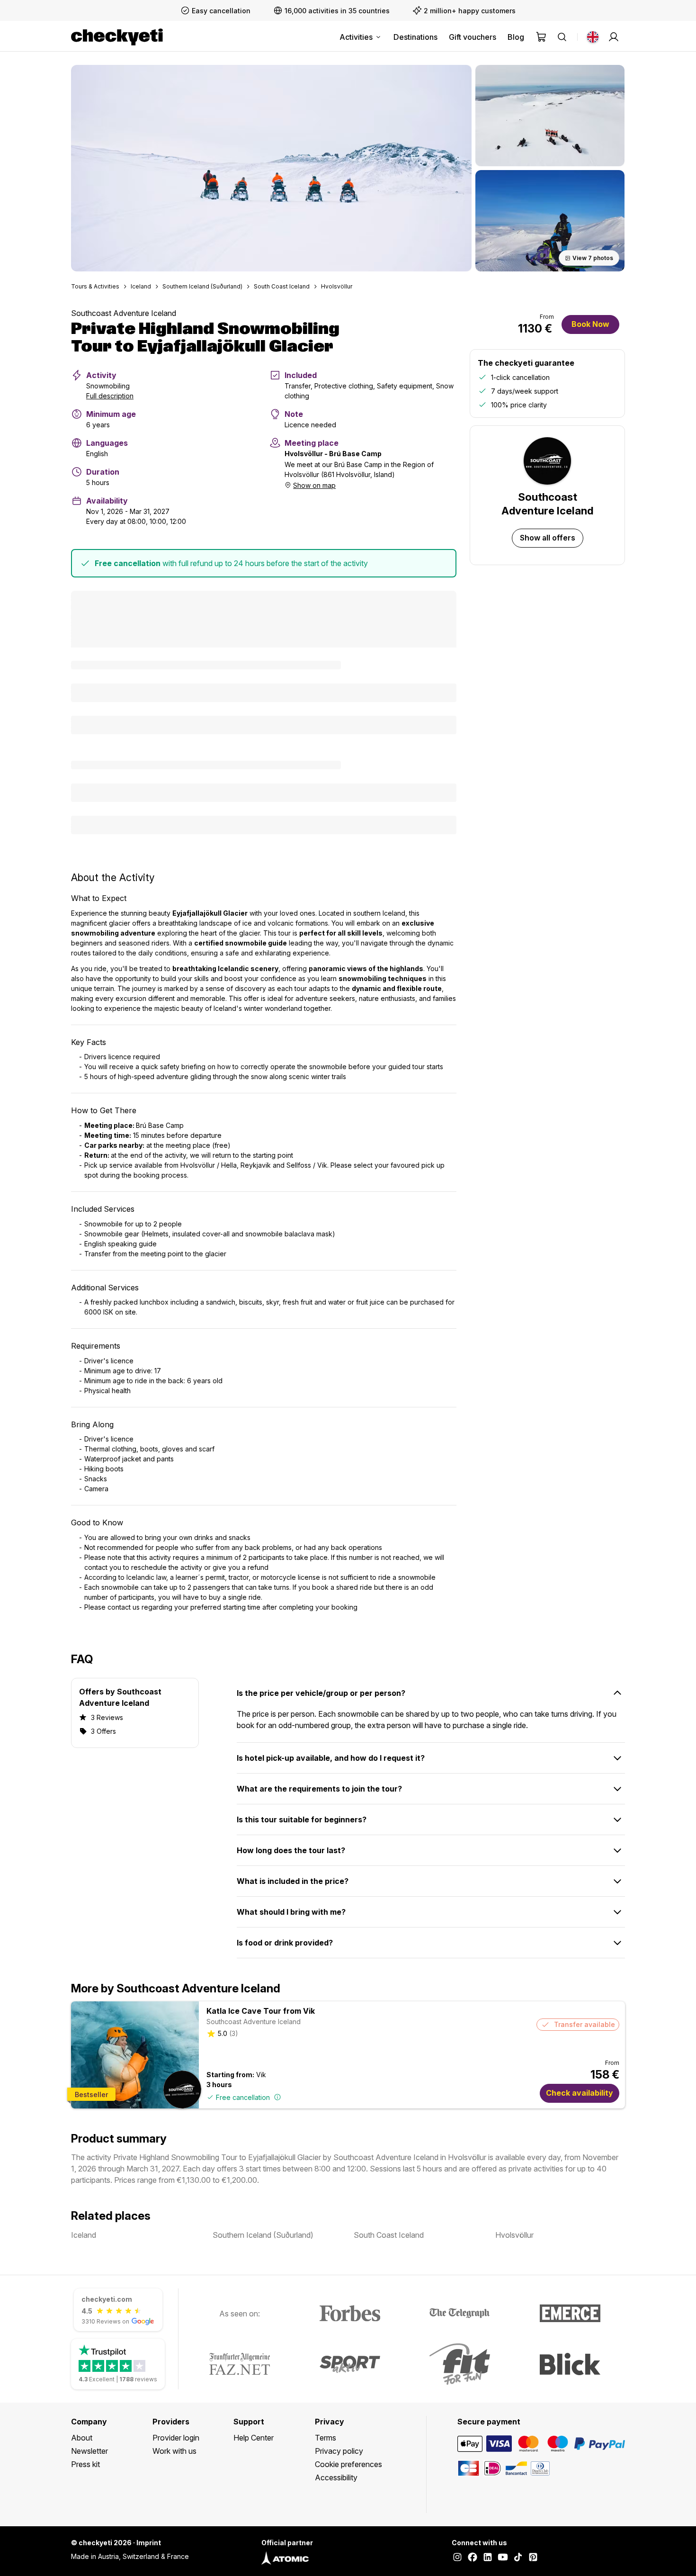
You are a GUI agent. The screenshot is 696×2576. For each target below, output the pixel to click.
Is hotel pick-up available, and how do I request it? (331, 1758)
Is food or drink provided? (285, 1943)
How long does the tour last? (291, 1850)
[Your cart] (541, 37)
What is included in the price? (293, 1881)
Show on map (314, 485)
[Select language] (593, 37)
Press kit (85, 2464)
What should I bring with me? (291, 1912)
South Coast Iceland (282, 286)
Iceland (141, 286)
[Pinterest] (533, 2558)
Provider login (176, 2438)
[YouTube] (503, 2558)
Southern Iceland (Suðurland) (202, 286)
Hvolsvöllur (337, 286)
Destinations (415, 37)
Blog (516, 37)
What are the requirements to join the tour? (319, 1789)
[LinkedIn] (488, 2558)
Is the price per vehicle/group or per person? (321, 1693)
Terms (326, 2438)
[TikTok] (518, 2558)
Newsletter (89, 2451)
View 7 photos (593, 258)
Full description (110, 396)
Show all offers (548, 538)
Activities (356, 37)
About (82, 2438)
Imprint (149, 2543)
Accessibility (336, 2477)
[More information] (277, 2097)
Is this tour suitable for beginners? (302, 1819)
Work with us (174, 2451)
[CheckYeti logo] (117, 37)
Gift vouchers (473, 37)
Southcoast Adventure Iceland (124, 313)
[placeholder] (614, 37)
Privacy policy (339, 2451)
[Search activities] (562, 37)
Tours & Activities (95, 286)
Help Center (254, 2438)
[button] (271, 168)
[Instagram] (457, 2558)
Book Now (590, 324)
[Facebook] (473, 2558)
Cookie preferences (348, 2464)
